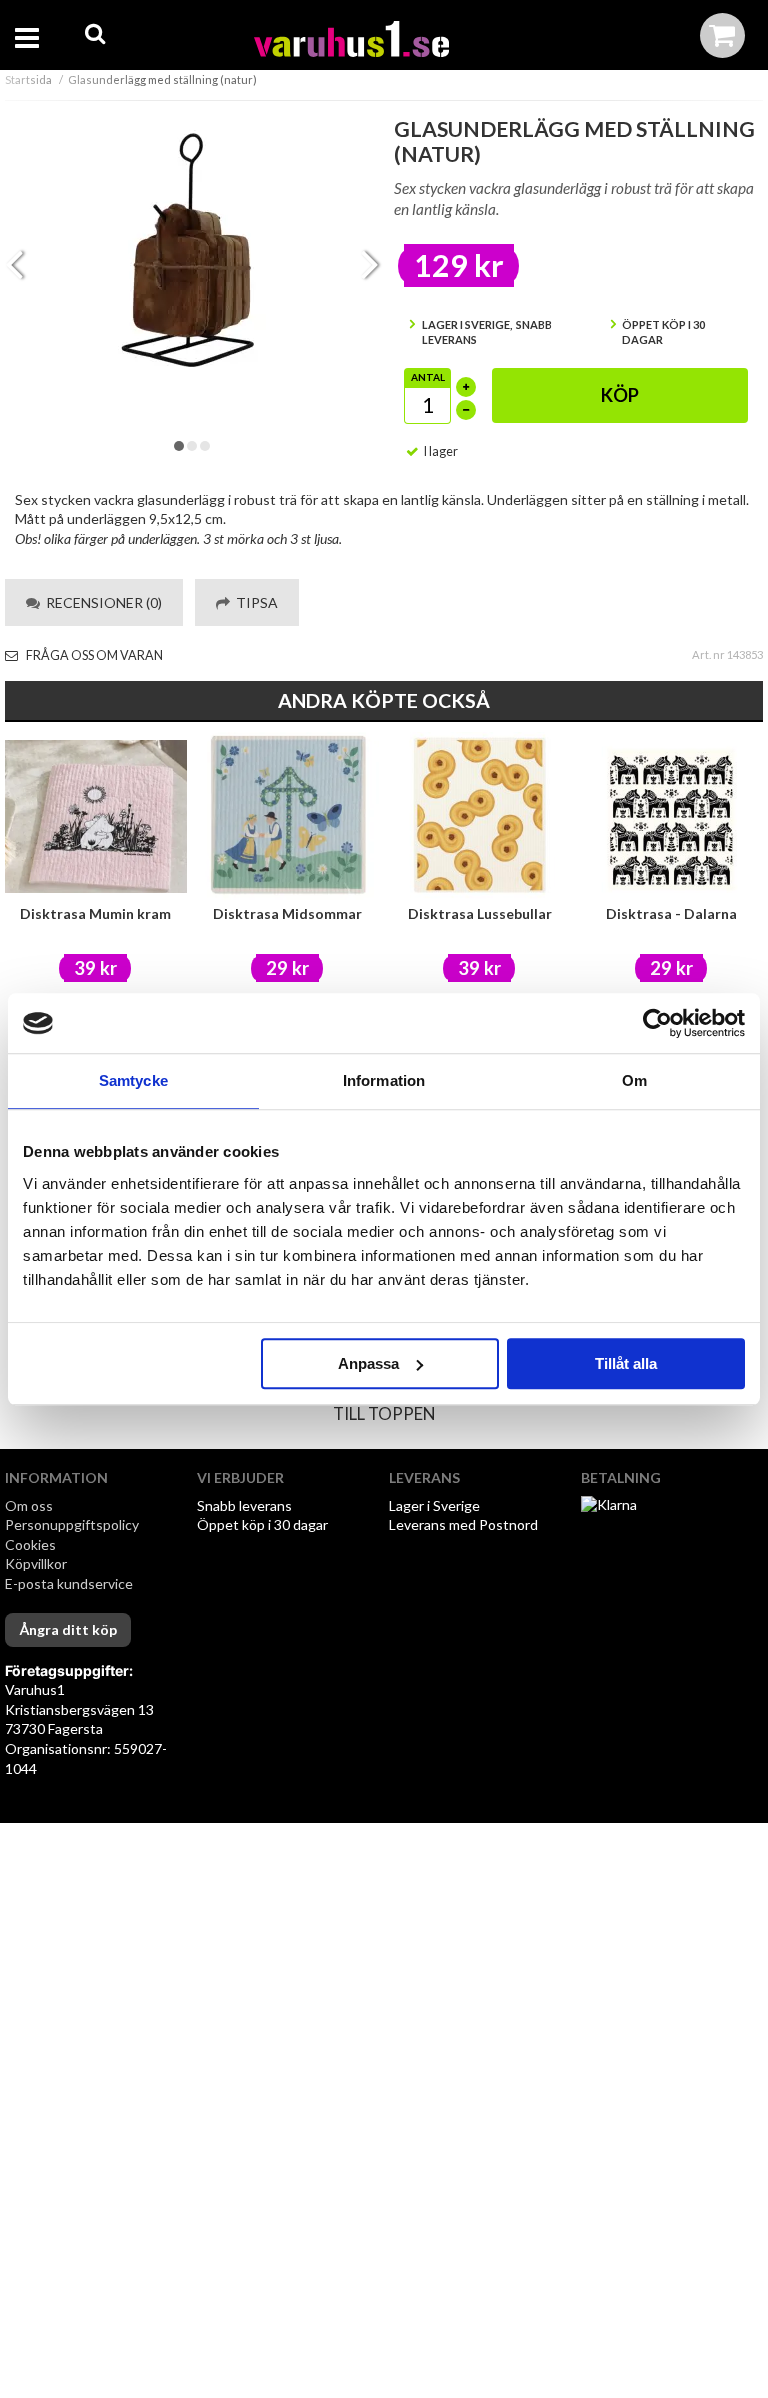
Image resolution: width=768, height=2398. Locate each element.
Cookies (30, 1544)
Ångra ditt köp (68, 1629)
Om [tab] (634, 1080)
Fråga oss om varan (93, 655)
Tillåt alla (626, 1363)
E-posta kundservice (70, 1583)
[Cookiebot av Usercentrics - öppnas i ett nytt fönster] (657, 1023)
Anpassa (368, 1363)
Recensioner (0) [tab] (101, 602)
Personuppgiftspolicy (72, 1524)
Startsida (28, 79)
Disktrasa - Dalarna (671, 913)
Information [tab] (384, 1080)
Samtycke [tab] (133, 1080)
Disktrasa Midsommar (287, 913)
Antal (428, 377)
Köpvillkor (36, 1563)
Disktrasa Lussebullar (480, 913)
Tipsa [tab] (254, 602)
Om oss (29, 1505)
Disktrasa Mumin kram (95, 913)
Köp (620, 395)
